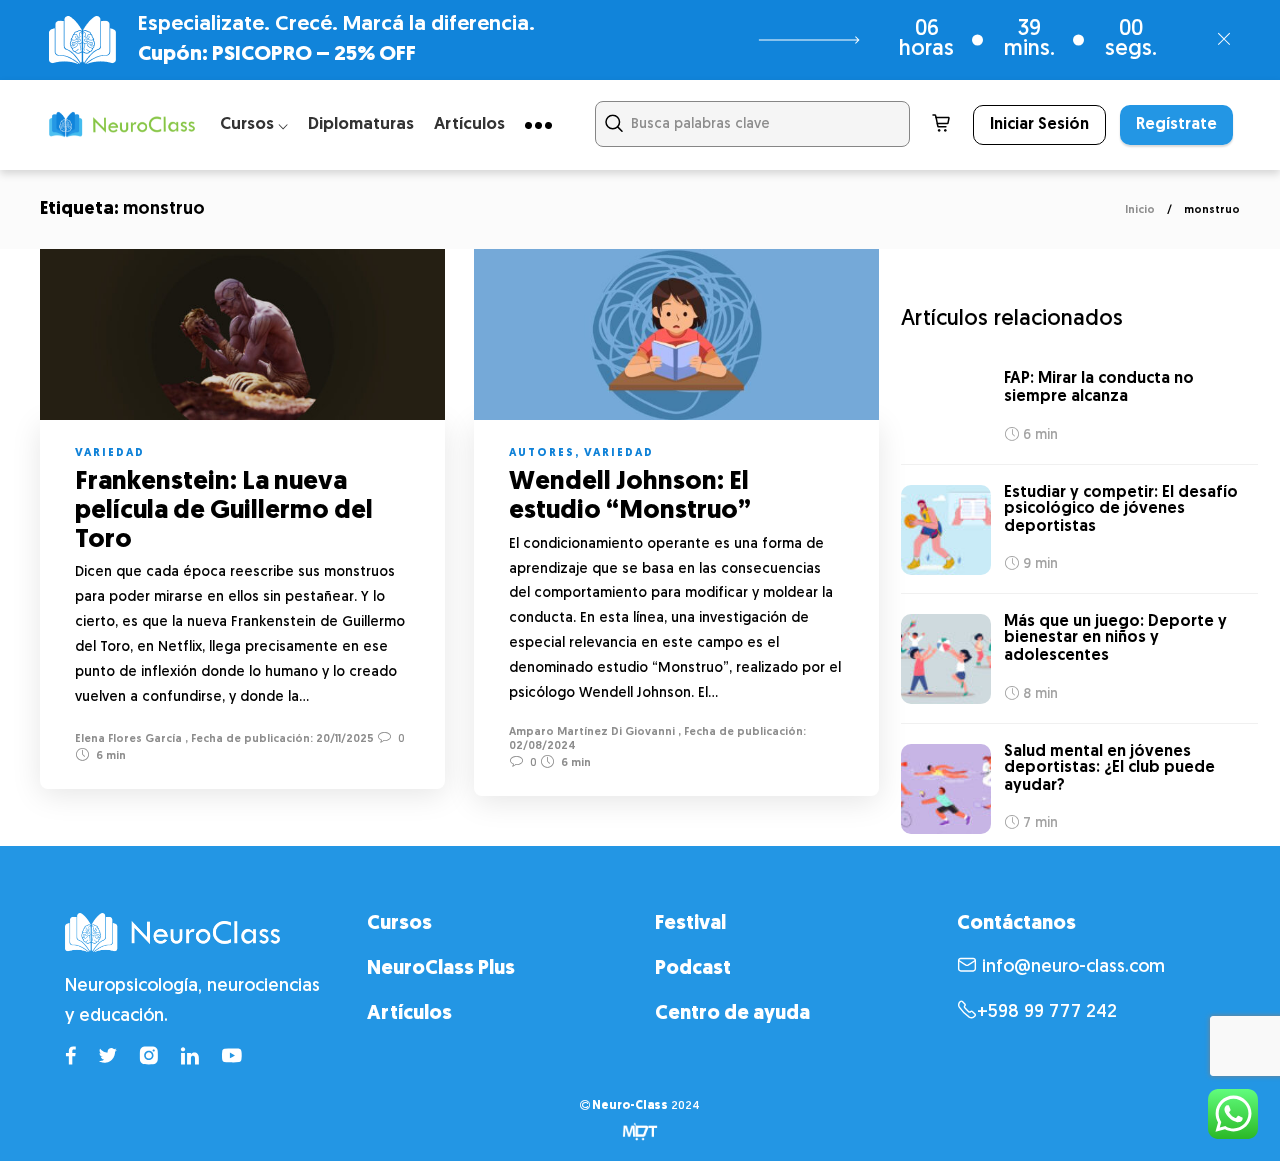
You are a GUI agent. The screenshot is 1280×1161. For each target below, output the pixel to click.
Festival (690, 924)
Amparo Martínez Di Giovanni (592, 732)
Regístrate (1176, 125)
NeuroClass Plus (441, 969)
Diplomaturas (361, 124)
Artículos (469, 124)
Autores (542, 453)
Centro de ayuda (732, 1014)
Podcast (693, 969)
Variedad (110, 453)
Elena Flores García (128, 739)
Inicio (1140, 210)
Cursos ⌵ (254, 124)
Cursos (399, 924)
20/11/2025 (343, 739)
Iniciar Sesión (1039, 125)
